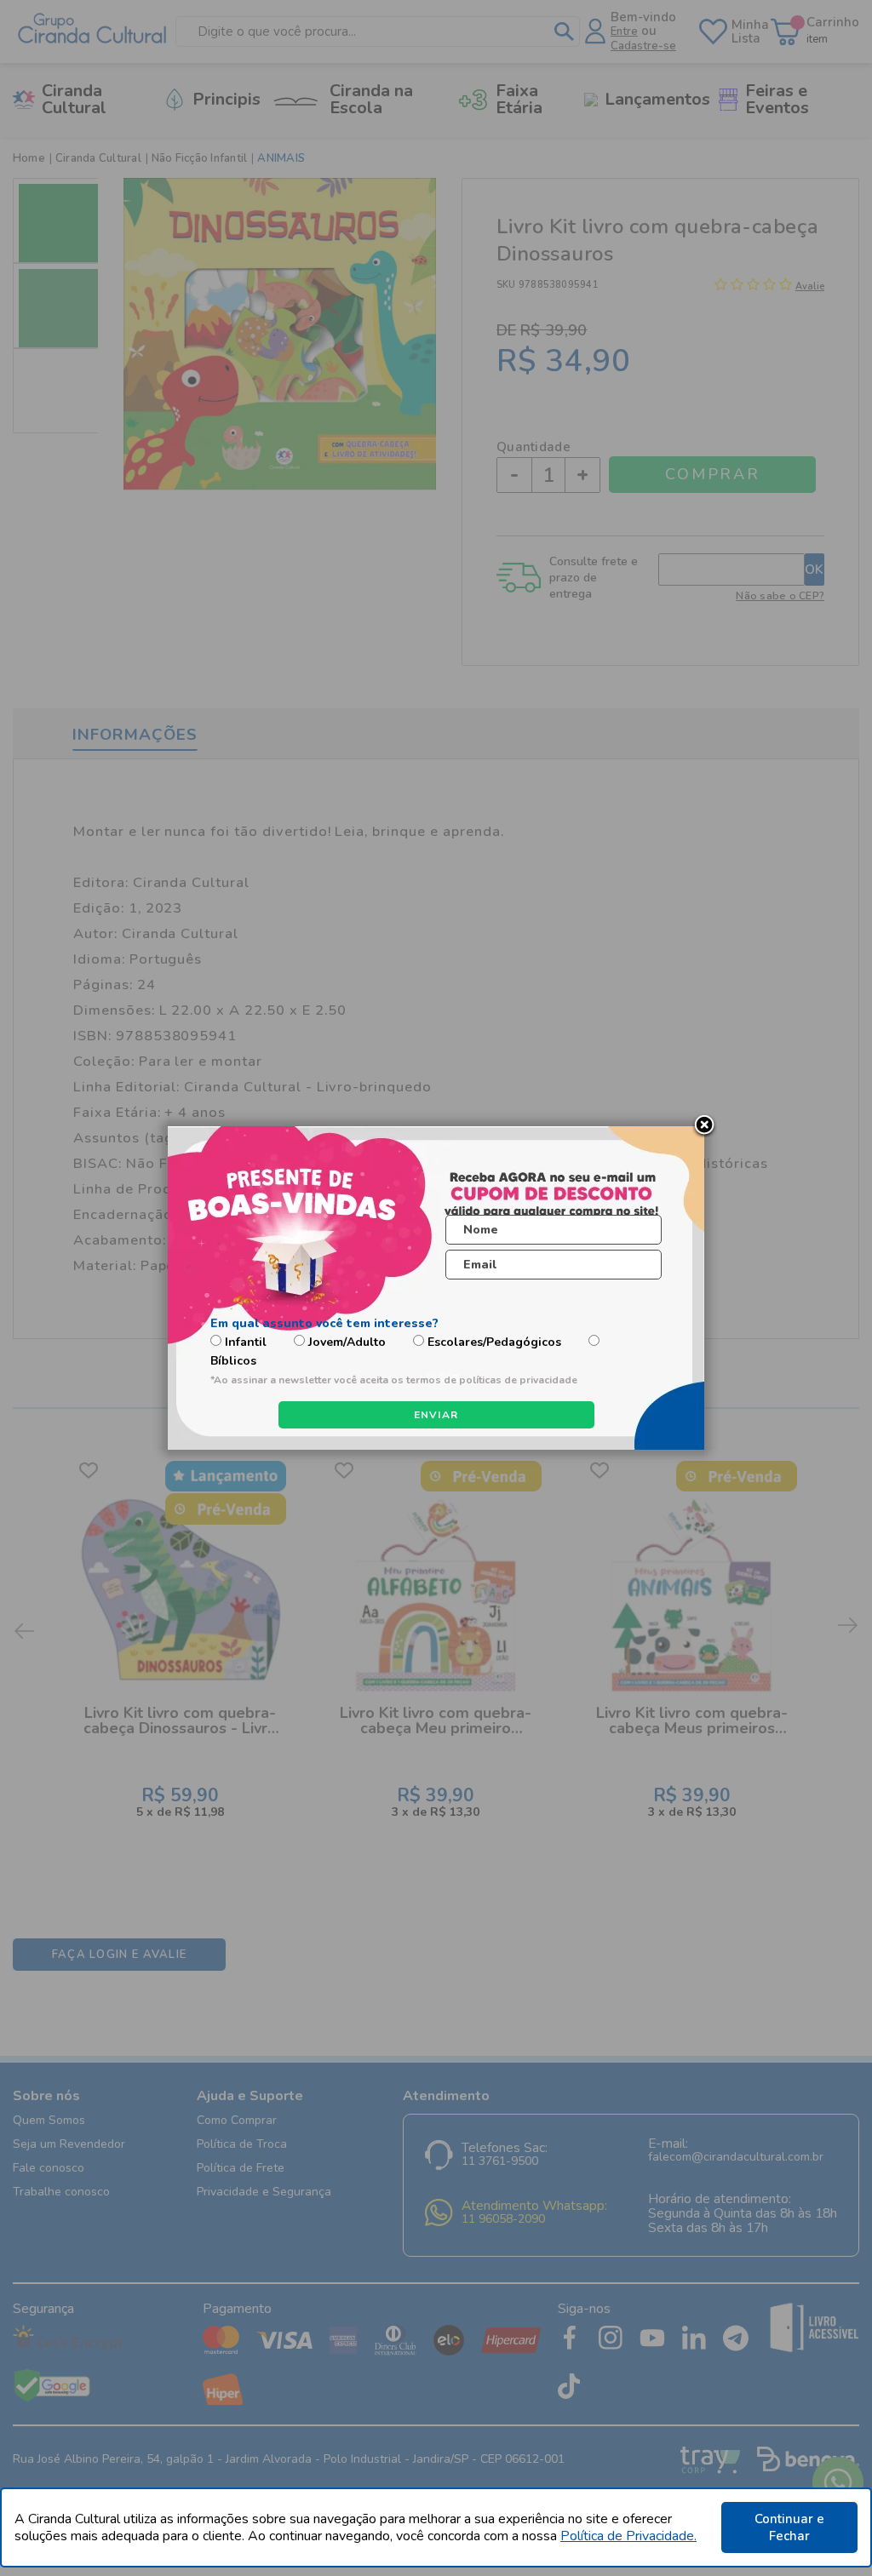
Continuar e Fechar (789, 2527)
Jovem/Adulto (347, 1342)
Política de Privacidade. (628, 2536)
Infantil (246, 1342)
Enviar (436, 1415)
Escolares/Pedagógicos (494, 1342)
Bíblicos (233, 1361)
